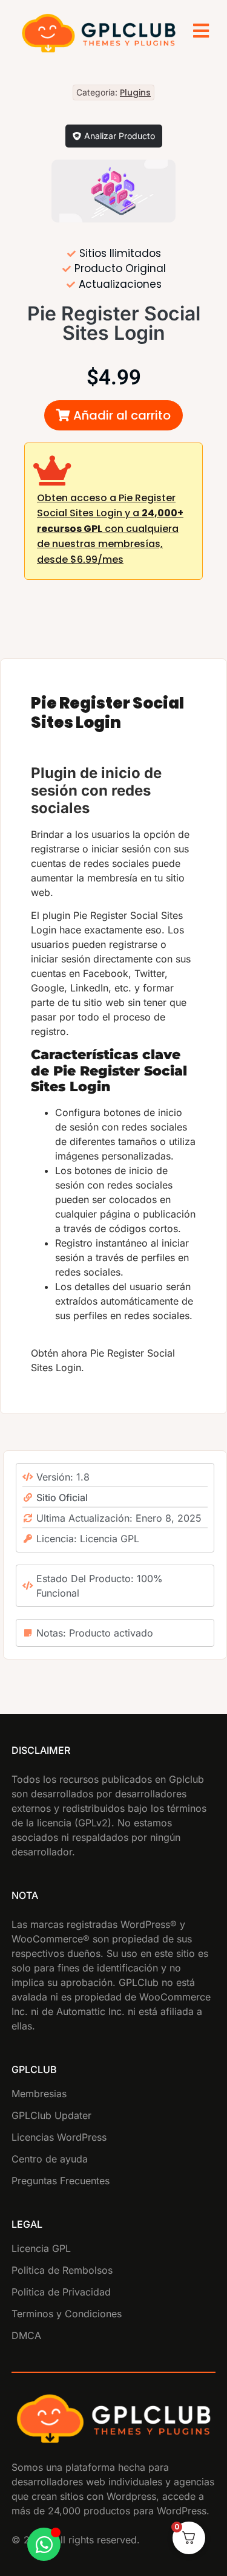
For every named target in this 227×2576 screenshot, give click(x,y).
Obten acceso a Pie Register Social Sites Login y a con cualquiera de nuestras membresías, (110, 529)
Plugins (135, 92)
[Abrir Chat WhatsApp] (44, 2544)
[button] (113, 415)
